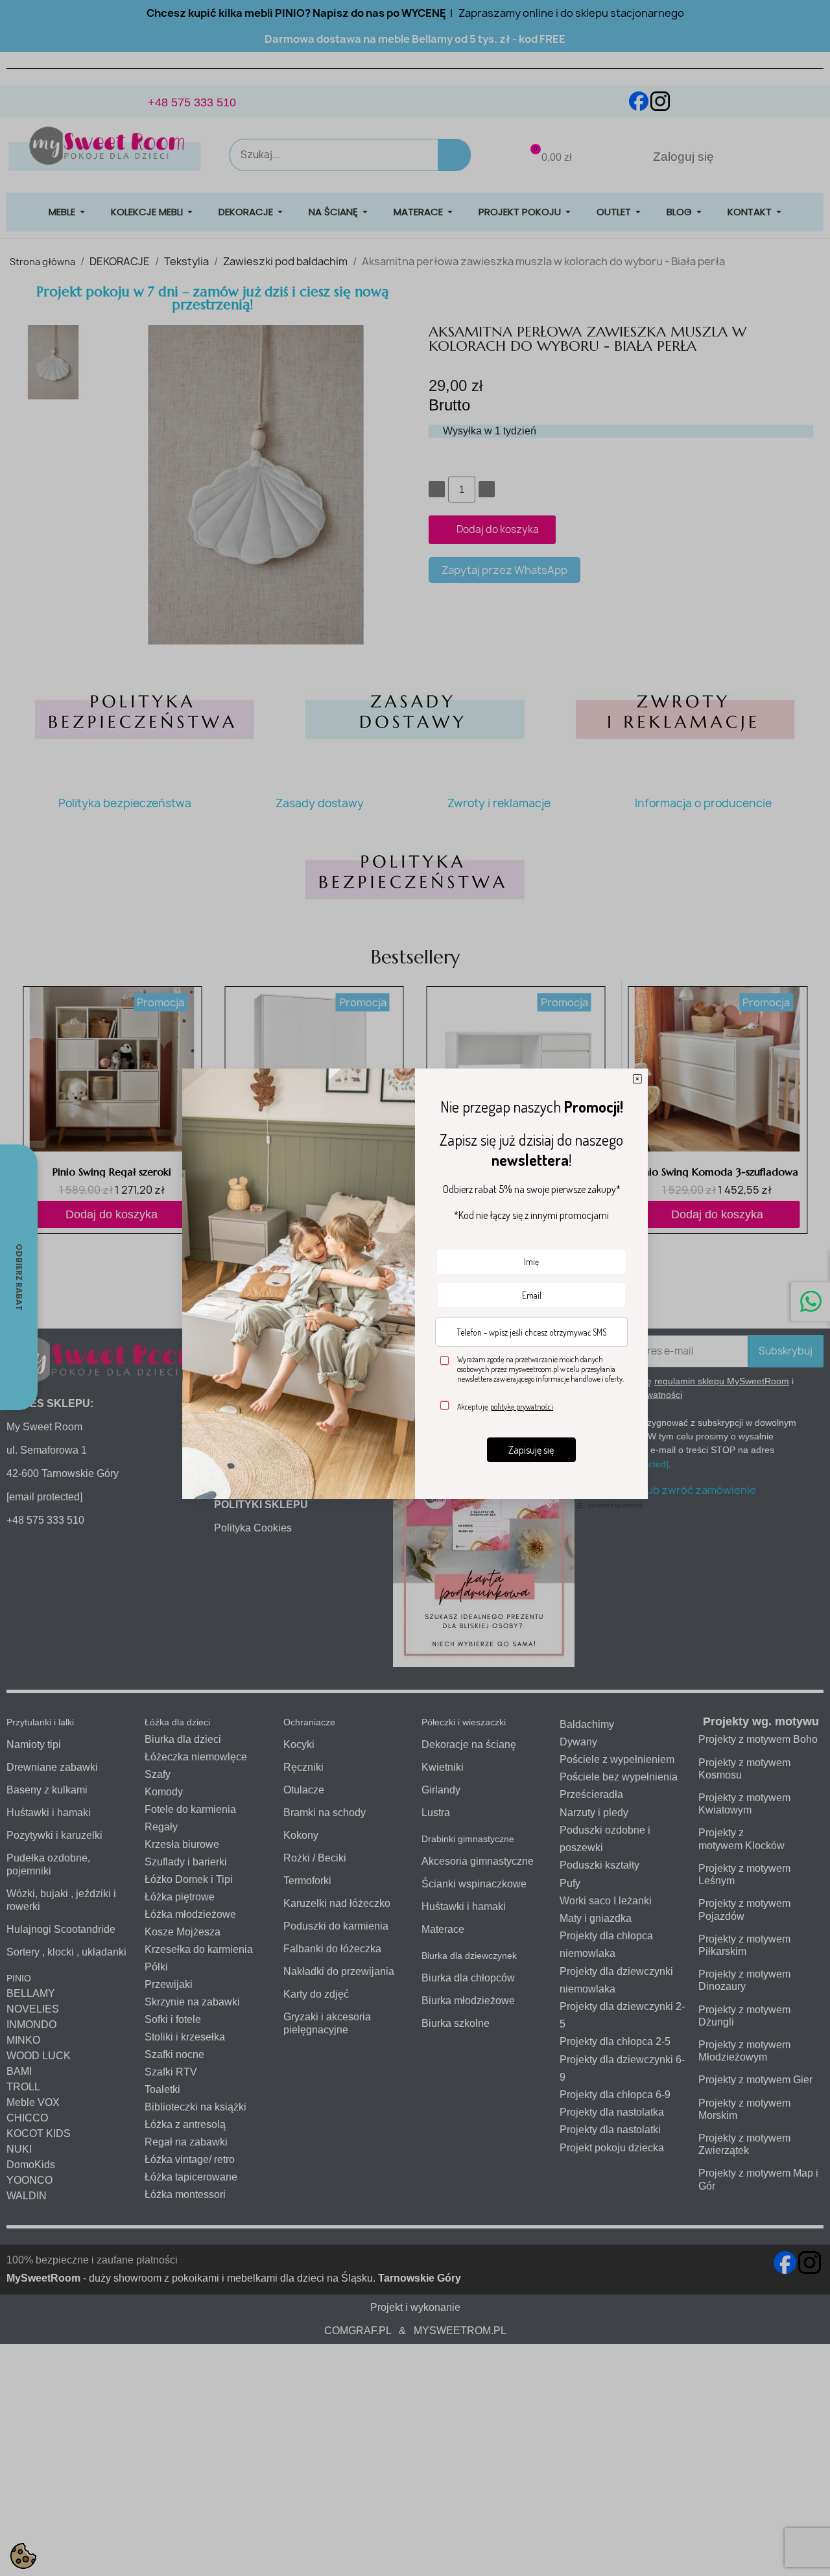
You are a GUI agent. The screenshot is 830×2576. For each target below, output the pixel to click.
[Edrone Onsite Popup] (415, 1288)
